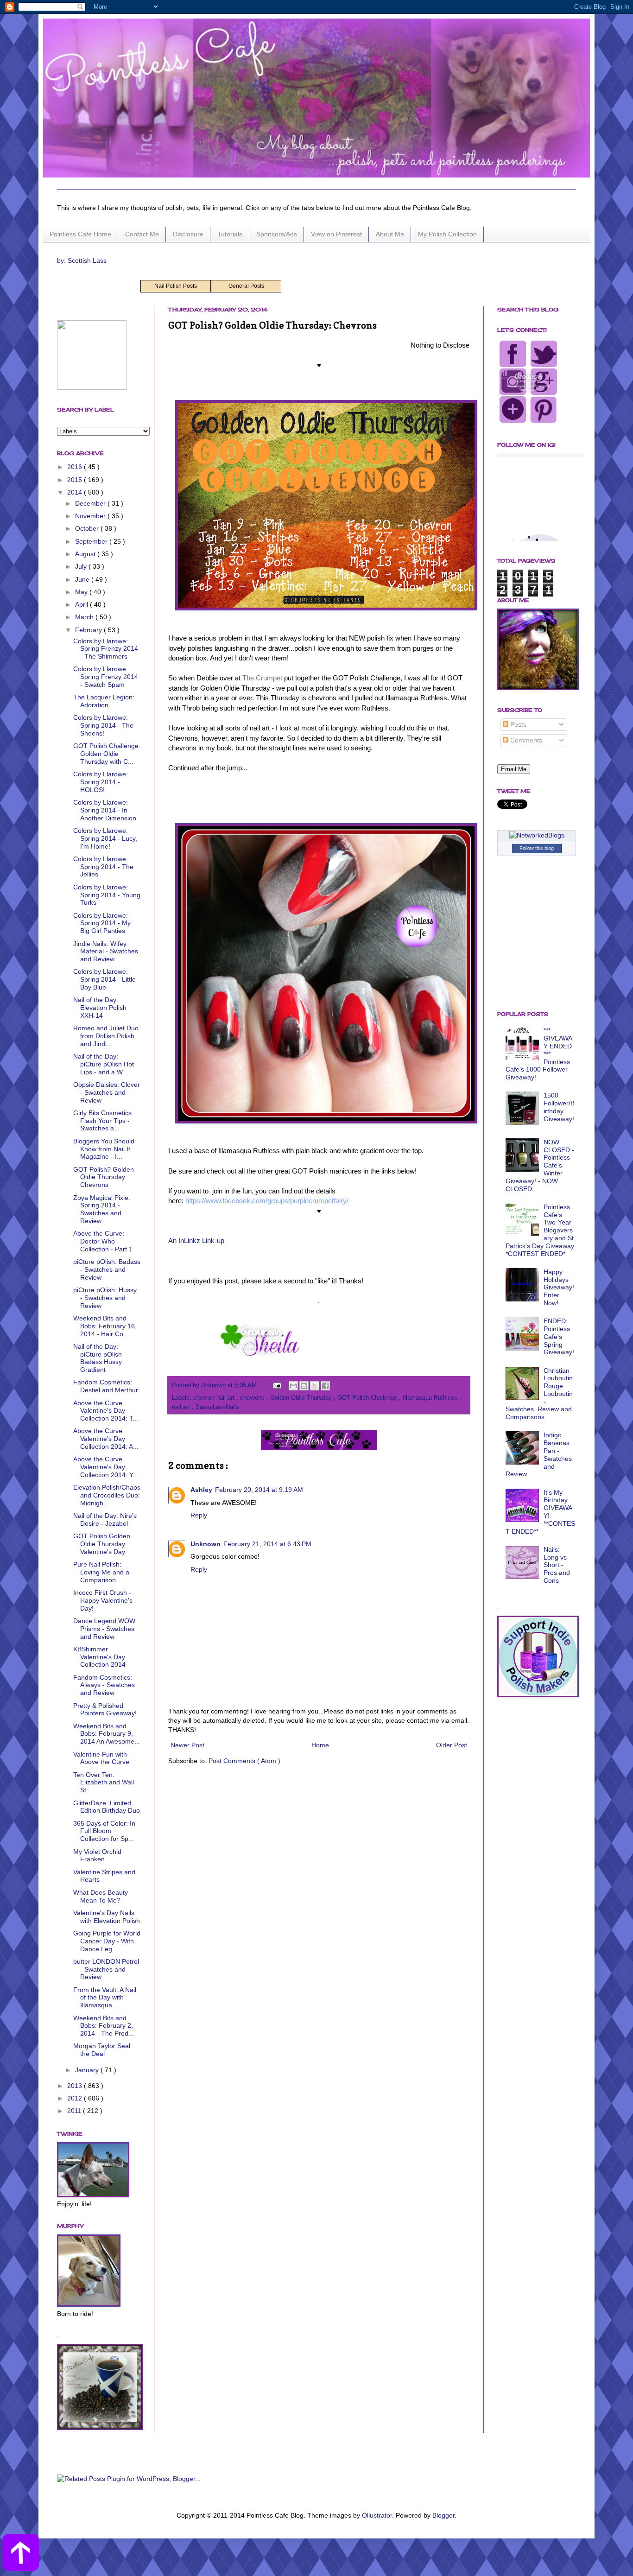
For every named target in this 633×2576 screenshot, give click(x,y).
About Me (390, 234)
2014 (76, 492)
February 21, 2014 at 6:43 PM (267, 1544)
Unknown (206, 1544)
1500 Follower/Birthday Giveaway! (559, 1107)
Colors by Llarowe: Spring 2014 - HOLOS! (101, 782)
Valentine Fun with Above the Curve (101, 1758)
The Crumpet (262, 678)
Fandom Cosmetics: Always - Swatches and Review (104, 1685)
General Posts (246, 286)
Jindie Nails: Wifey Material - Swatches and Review (106, 952)
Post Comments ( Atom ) (244, 1761)
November (91, 516)
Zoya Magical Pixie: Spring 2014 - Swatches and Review (102, 1209)
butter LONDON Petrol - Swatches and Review (106, 1969)
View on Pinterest (336, 234)
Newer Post (187, 1745)
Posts (517, 724)
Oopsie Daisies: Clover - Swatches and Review (107, 1092)
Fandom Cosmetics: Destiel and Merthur (106, 1386)
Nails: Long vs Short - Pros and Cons (557, 1565)
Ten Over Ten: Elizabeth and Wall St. (104, 1783)
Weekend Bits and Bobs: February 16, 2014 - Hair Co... (105, 1326)
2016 (76, 467)
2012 (76, 2098)
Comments (525, 740)
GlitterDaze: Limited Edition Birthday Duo (107, 1807)
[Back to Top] (21, 2554)
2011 (75, 2111)
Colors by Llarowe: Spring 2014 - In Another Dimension (105, 810)
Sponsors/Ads (277, 234)
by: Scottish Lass (82, 260)
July (82, 566)
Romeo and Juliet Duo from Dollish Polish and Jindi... (106, 1036)
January (88, 2070)
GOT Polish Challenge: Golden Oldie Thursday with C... (107, 754)
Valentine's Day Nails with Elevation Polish (107, 1917)
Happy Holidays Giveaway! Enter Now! (559, 1287)
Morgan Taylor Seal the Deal (102, 2050)
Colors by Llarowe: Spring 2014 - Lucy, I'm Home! (105, 838)
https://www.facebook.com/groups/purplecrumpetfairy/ (267, 1201)
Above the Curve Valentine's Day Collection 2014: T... (106, 1411)
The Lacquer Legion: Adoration (104, 701)
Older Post (452, 1745)
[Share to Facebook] (325, 1386)
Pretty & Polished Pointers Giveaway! (105, 1710)
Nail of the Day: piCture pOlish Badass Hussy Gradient (98, 1358)
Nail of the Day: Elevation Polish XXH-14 (100, 1008)
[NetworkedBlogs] (537, 835)
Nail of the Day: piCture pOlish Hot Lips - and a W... (104, 1064)
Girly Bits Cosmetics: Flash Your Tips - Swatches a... (103, 1121)
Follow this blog (537, 848)
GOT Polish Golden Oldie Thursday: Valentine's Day (102, 1544)
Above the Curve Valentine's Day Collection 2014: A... (106, 1439)
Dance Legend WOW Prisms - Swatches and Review (104, 1629)
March (85, 617)
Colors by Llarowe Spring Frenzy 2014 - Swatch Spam (106, 677)
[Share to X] (315, 1386)
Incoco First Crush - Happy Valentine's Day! (103, 1600)
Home (320, 1745)
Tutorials (230, 234)
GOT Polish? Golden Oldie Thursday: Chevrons (104, 1177)
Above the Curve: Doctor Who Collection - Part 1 (103, 1241)
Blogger (443, 2515)
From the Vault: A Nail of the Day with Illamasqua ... (105, 1998)
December (91, 503)
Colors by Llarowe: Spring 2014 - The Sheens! (103, 725)
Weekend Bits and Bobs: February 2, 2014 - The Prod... (104, 2026)
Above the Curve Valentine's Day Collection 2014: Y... (106, 1467)
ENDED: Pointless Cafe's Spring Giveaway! (559, 1336)
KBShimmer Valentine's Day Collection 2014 (99, 1657)
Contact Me (142, 234)
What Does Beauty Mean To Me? (101, 1896)
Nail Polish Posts (176, 286)
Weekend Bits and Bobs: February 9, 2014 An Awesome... (107, 1734)
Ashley (201, 1490)
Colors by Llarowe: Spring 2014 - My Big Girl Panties (102, 923)
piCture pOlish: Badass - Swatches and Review (107, 1269)
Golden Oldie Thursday (302, 1398)
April (82, 604)
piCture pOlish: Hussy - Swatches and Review (105, 1298)
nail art (182, 1407)
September (92, 541)
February (89, 630)
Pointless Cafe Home (80, 234)
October (88, 528)
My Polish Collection (447, 234)
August (86, 554)
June (83, 579)
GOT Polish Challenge (368, 1398)
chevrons (253, 1398)
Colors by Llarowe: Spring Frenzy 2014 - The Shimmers (106, 649)
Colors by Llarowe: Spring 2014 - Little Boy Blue (104, 979)
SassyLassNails (217, 1407)
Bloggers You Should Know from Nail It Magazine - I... (104, 1149)
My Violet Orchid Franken (97, 1856)
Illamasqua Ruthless (431, 1398)
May (82, 592)
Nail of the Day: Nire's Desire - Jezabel (105, 1520)
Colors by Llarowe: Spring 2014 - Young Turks (107, 895)
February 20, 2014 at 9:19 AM (259, 1490)
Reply (199, 1515)
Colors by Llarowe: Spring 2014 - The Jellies (103, 867)
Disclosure (188, 234)
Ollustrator (377, 2515)
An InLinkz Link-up (196, 1240)
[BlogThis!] (304, 1386)
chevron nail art (215, 1398)
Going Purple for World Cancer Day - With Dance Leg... (107, 1941)
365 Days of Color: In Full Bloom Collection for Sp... (104, 1831)
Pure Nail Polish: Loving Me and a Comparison (101, 1572)
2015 (76, 480)
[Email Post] (277, 1385)
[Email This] (293, 1386)
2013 (76, 2086)
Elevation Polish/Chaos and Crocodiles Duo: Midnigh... (107, 1495)
